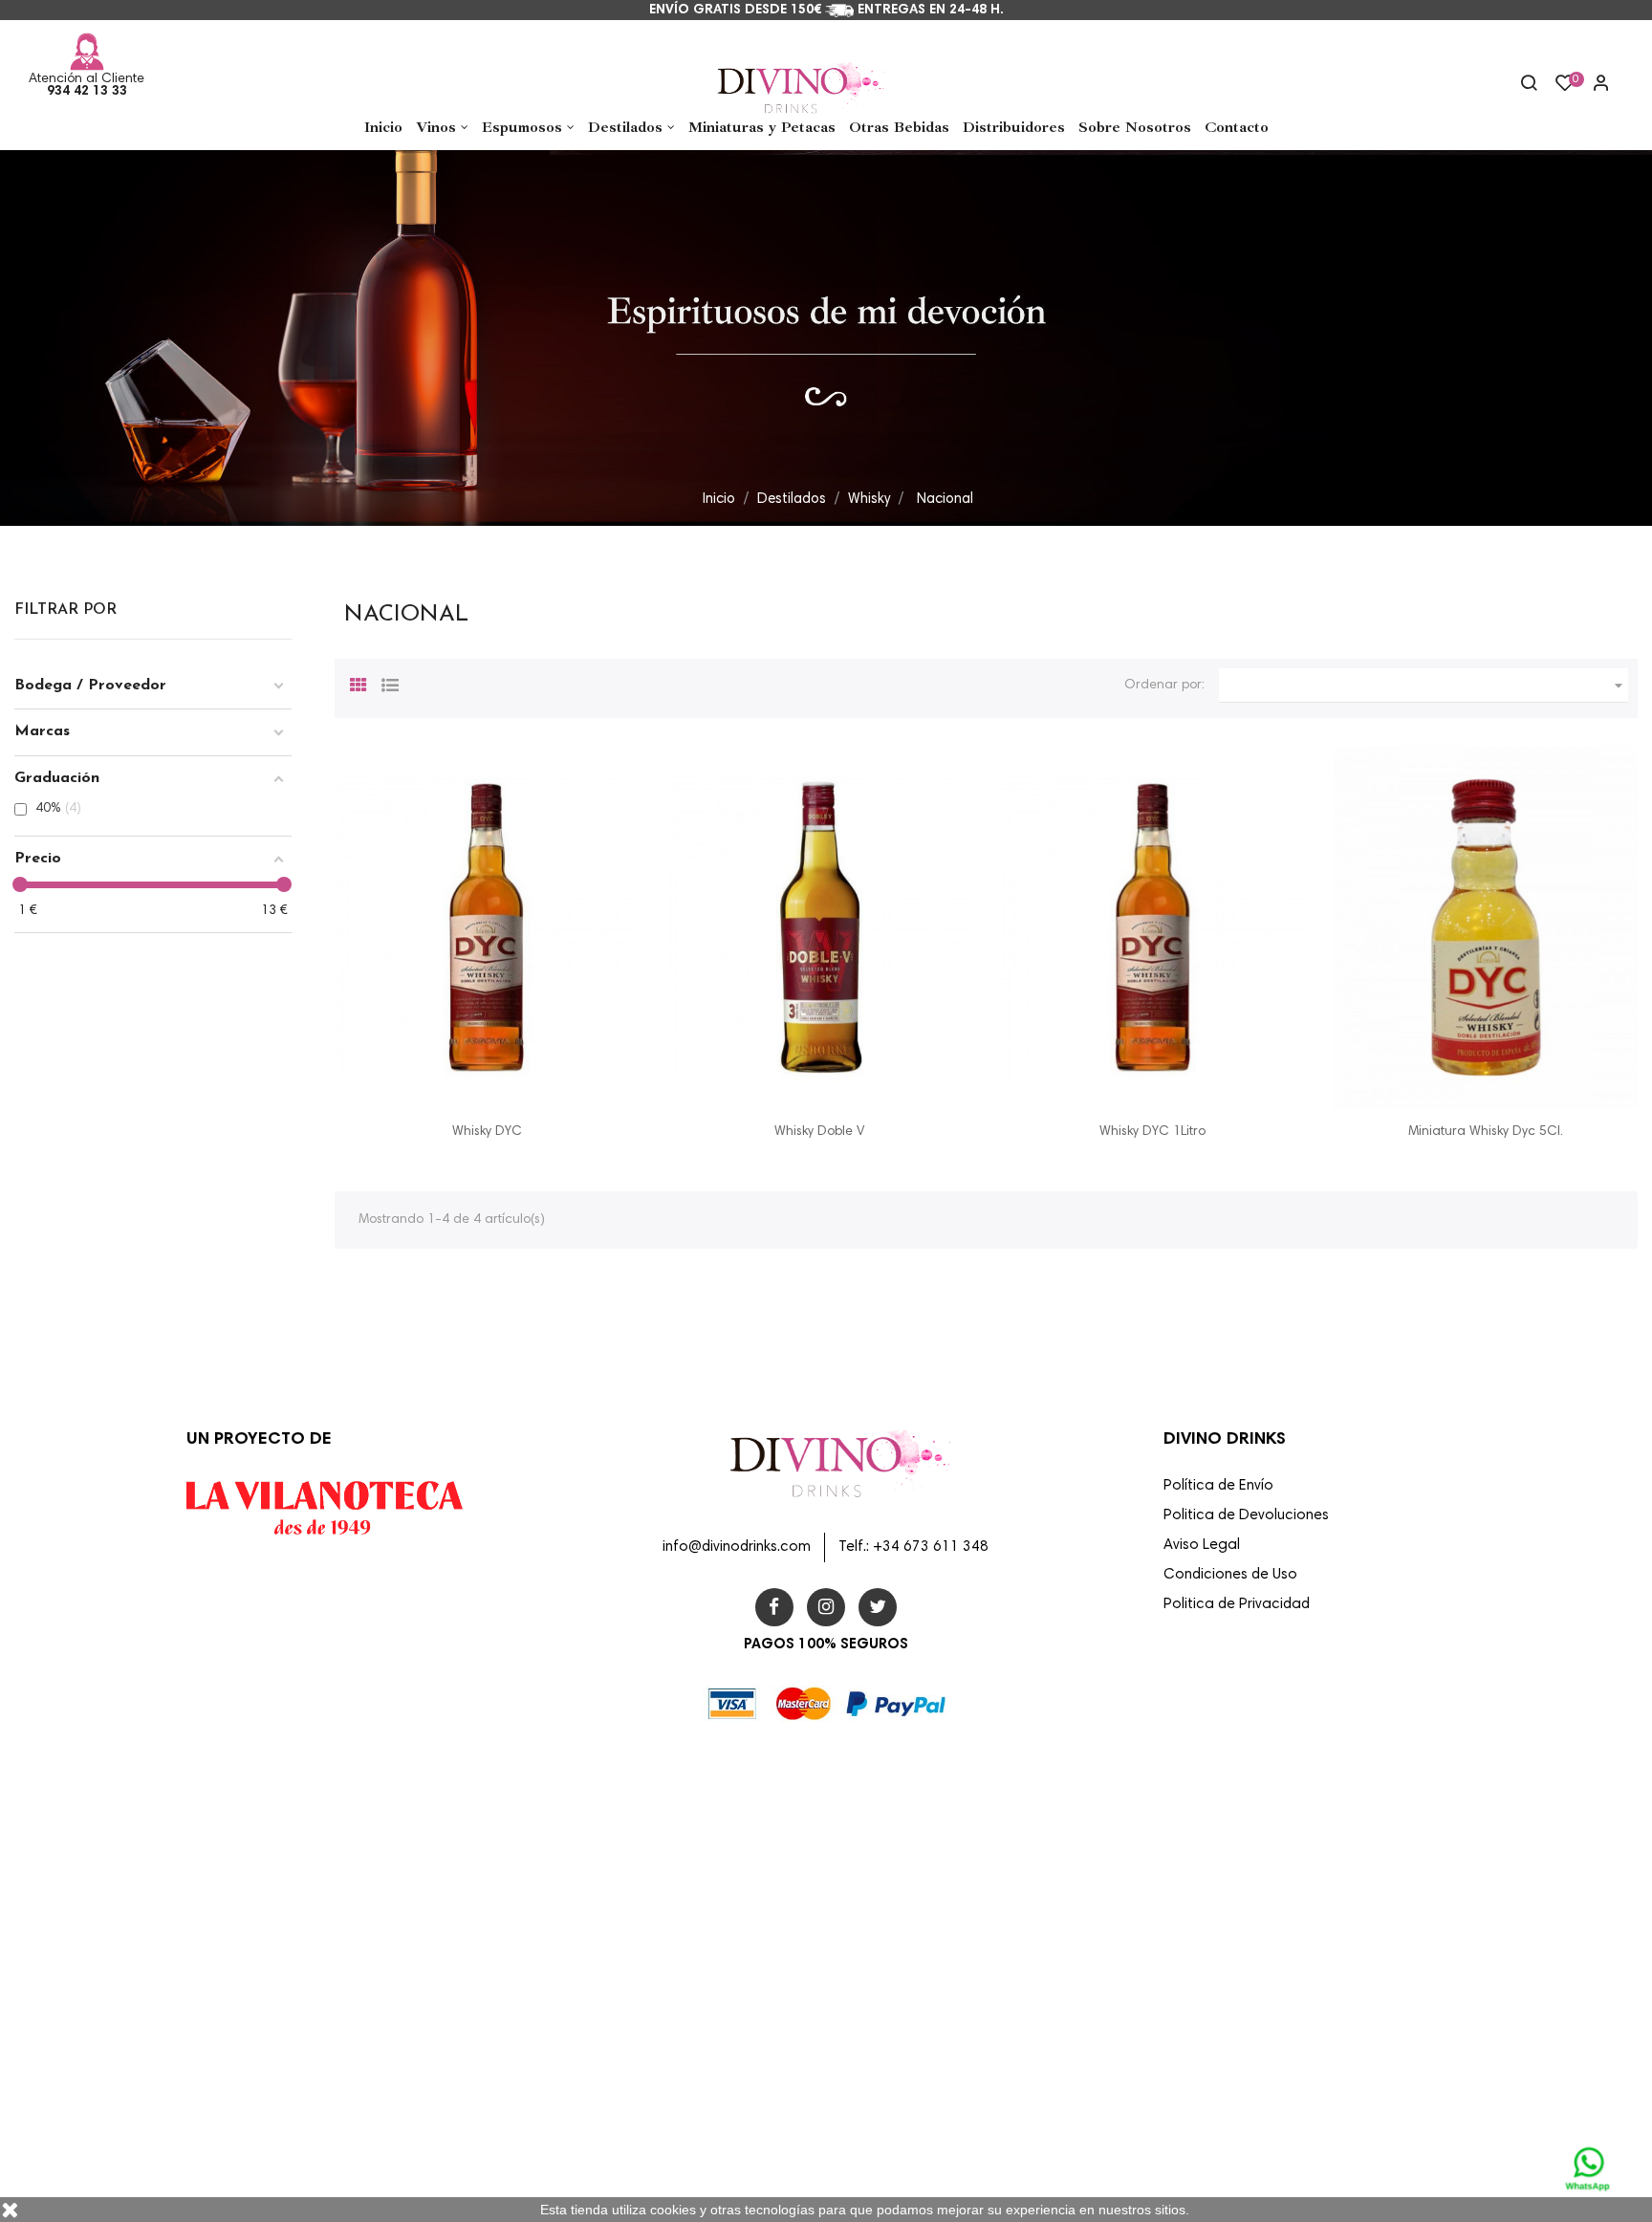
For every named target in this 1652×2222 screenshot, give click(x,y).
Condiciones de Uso (1230, 1575)
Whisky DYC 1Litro (1152, 1132)
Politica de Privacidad (1237, 1605)
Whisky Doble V (819, 1132)
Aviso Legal (1202, 1546)
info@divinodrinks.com (737, 1547)
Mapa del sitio (880, 2102)
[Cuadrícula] (359, 683)
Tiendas (863, 2144)
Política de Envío (1218, 1486)
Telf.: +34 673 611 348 (913, 1547)
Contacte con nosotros (904, 2061)
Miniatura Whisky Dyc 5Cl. (1486, 1132)
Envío (855, 1815)
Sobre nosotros (882, 1938)
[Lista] (390, 683)
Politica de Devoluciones (1246, 1516)
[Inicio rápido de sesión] (1593, 85)
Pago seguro (876, 1979)
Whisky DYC (487, 1132)
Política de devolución (901, 2020)
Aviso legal (870, 1856)
